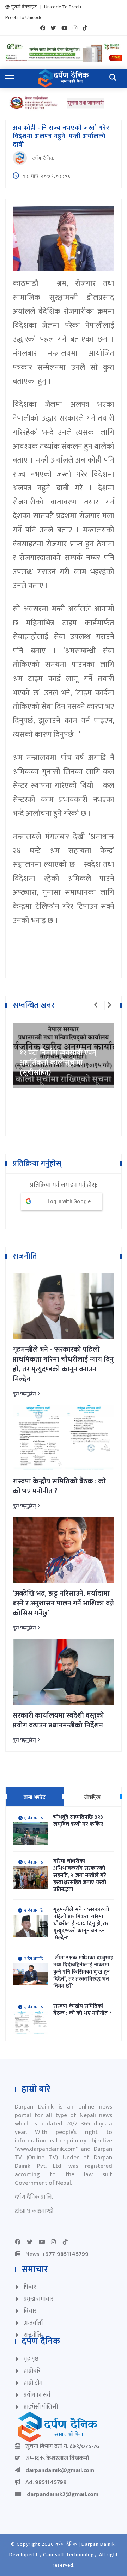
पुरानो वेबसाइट (24, 7)
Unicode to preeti (63, 7)
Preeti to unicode (24, 18)
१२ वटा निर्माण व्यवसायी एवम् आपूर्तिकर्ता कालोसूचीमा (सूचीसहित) (58, 1063)
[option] (64, 1055)
